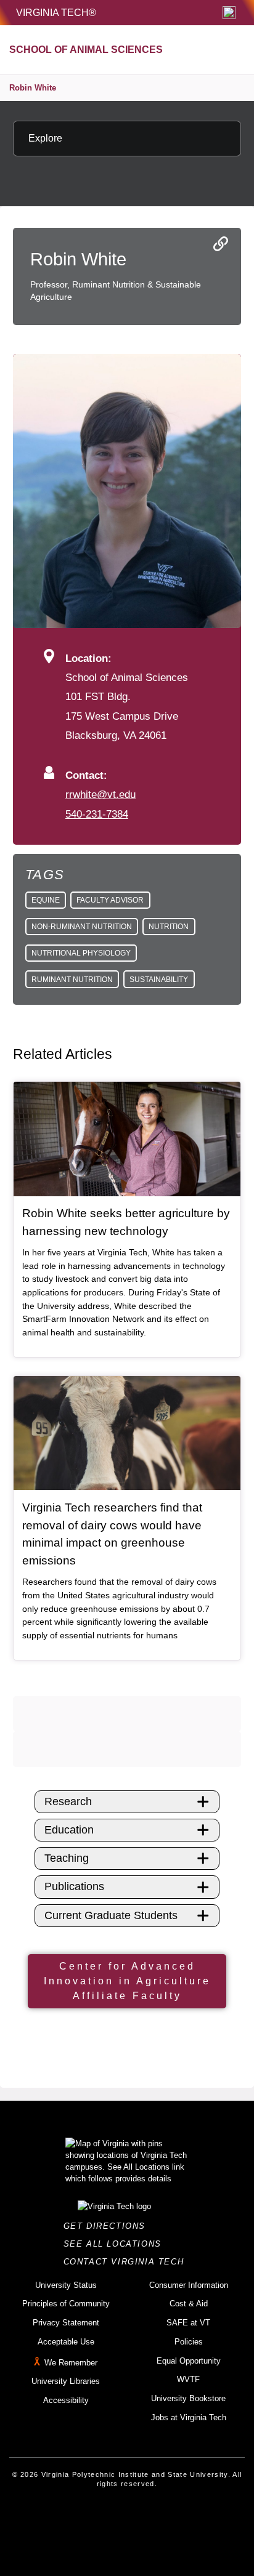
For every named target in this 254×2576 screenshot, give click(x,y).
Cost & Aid (189, 2304)
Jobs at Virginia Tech (189, 2417)
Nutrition (169, 927)
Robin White (33, 88)
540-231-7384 (97, 814)
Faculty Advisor (110, 900)
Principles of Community (66, 2304)
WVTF (188, 2379)
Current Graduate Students (111, 1915)
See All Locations (116, 2244)
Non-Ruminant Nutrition (82, 927)
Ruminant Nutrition (72, 980)
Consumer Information (189, 2285)
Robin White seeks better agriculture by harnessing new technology (126, 1222)
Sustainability (159, 980)
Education (69, 1830)
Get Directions (108, 2226)
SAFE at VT (188, 2323)
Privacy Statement (66, 2323)
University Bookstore (188, 2398)
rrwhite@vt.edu (100, 794)
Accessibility (66, 2400)
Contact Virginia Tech (127, 2262)
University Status (66, 2285)
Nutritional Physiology (81, 953)
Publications (74, 1886)
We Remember (71, 2363)
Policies (189, 2342)
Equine (46, 900)
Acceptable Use (66, 2342)
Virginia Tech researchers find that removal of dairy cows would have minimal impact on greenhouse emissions (112, 1534)
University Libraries (66, 2381)
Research (68, 1801)
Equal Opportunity (189, 2361)
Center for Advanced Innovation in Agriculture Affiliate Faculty (127, 1981)
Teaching (67, 1858)
